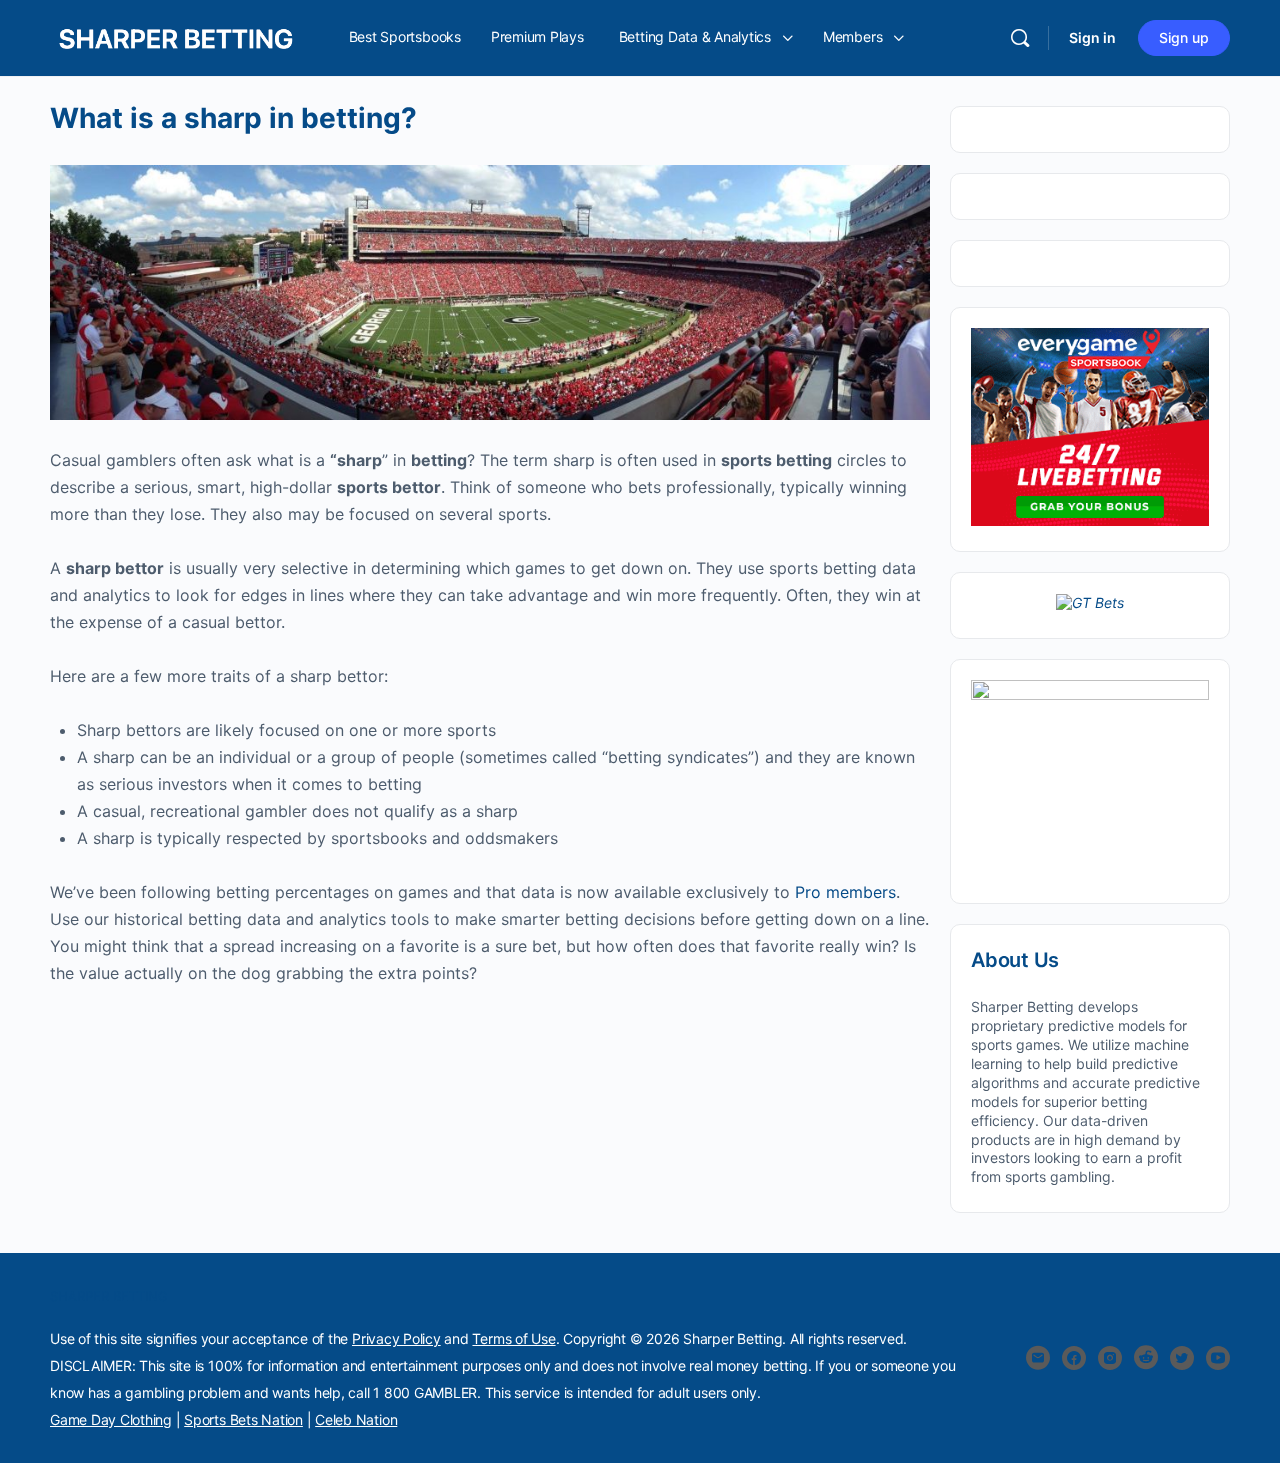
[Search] (1020, 38)
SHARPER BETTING (109, 1296)
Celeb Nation (356, 1419)
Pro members (845, 892)
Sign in (1092, 37)
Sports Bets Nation (243, 1419)
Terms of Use (513, 1338)
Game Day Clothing (111, 1419)
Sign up (1184, 37)
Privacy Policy (396, 1338)
